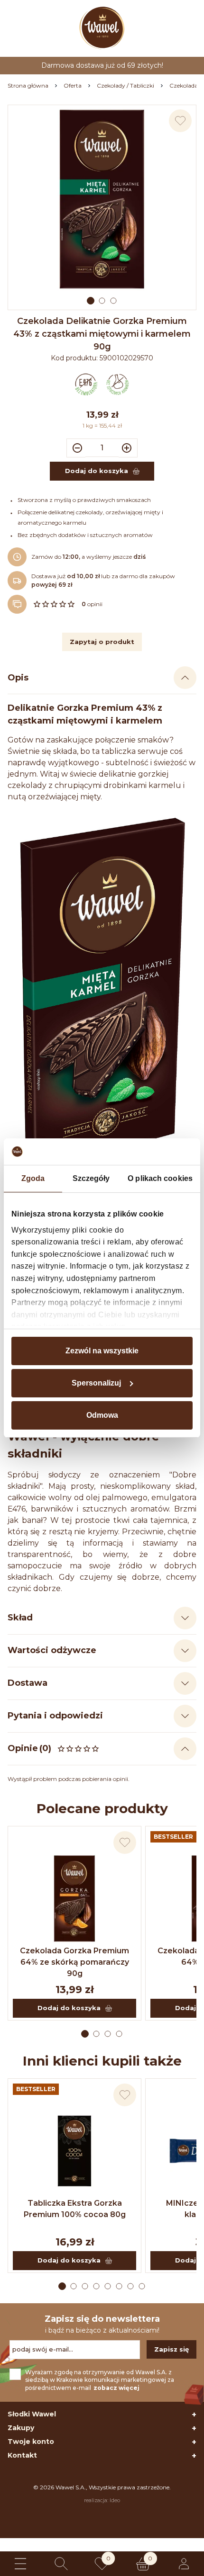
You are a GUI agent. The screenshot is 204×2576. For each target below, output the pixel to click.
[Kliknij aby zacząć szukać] (61, 2564)
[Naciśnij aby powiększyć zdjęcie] (102, 199)
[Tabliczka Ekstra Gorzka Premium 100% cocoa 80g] (74, 2151)
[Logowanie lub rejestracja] (184, 2564)
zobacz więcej (116, 2388)
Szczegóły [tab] (91, 1178)
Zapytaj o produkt (102, 642)
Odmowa (102, 1415)
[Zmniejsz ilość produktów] (76, 448)
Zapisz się (172, 2349)
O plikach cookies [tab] (160, 1178)
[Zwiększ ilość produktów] (128, 448)
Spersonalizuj (96, 1383)
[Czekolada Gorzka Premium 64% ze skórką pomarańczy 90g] (74, 1898)
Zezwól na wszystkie (102, 1351)
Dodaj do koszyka (69, 2008)
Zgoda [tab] (33, 1178)
